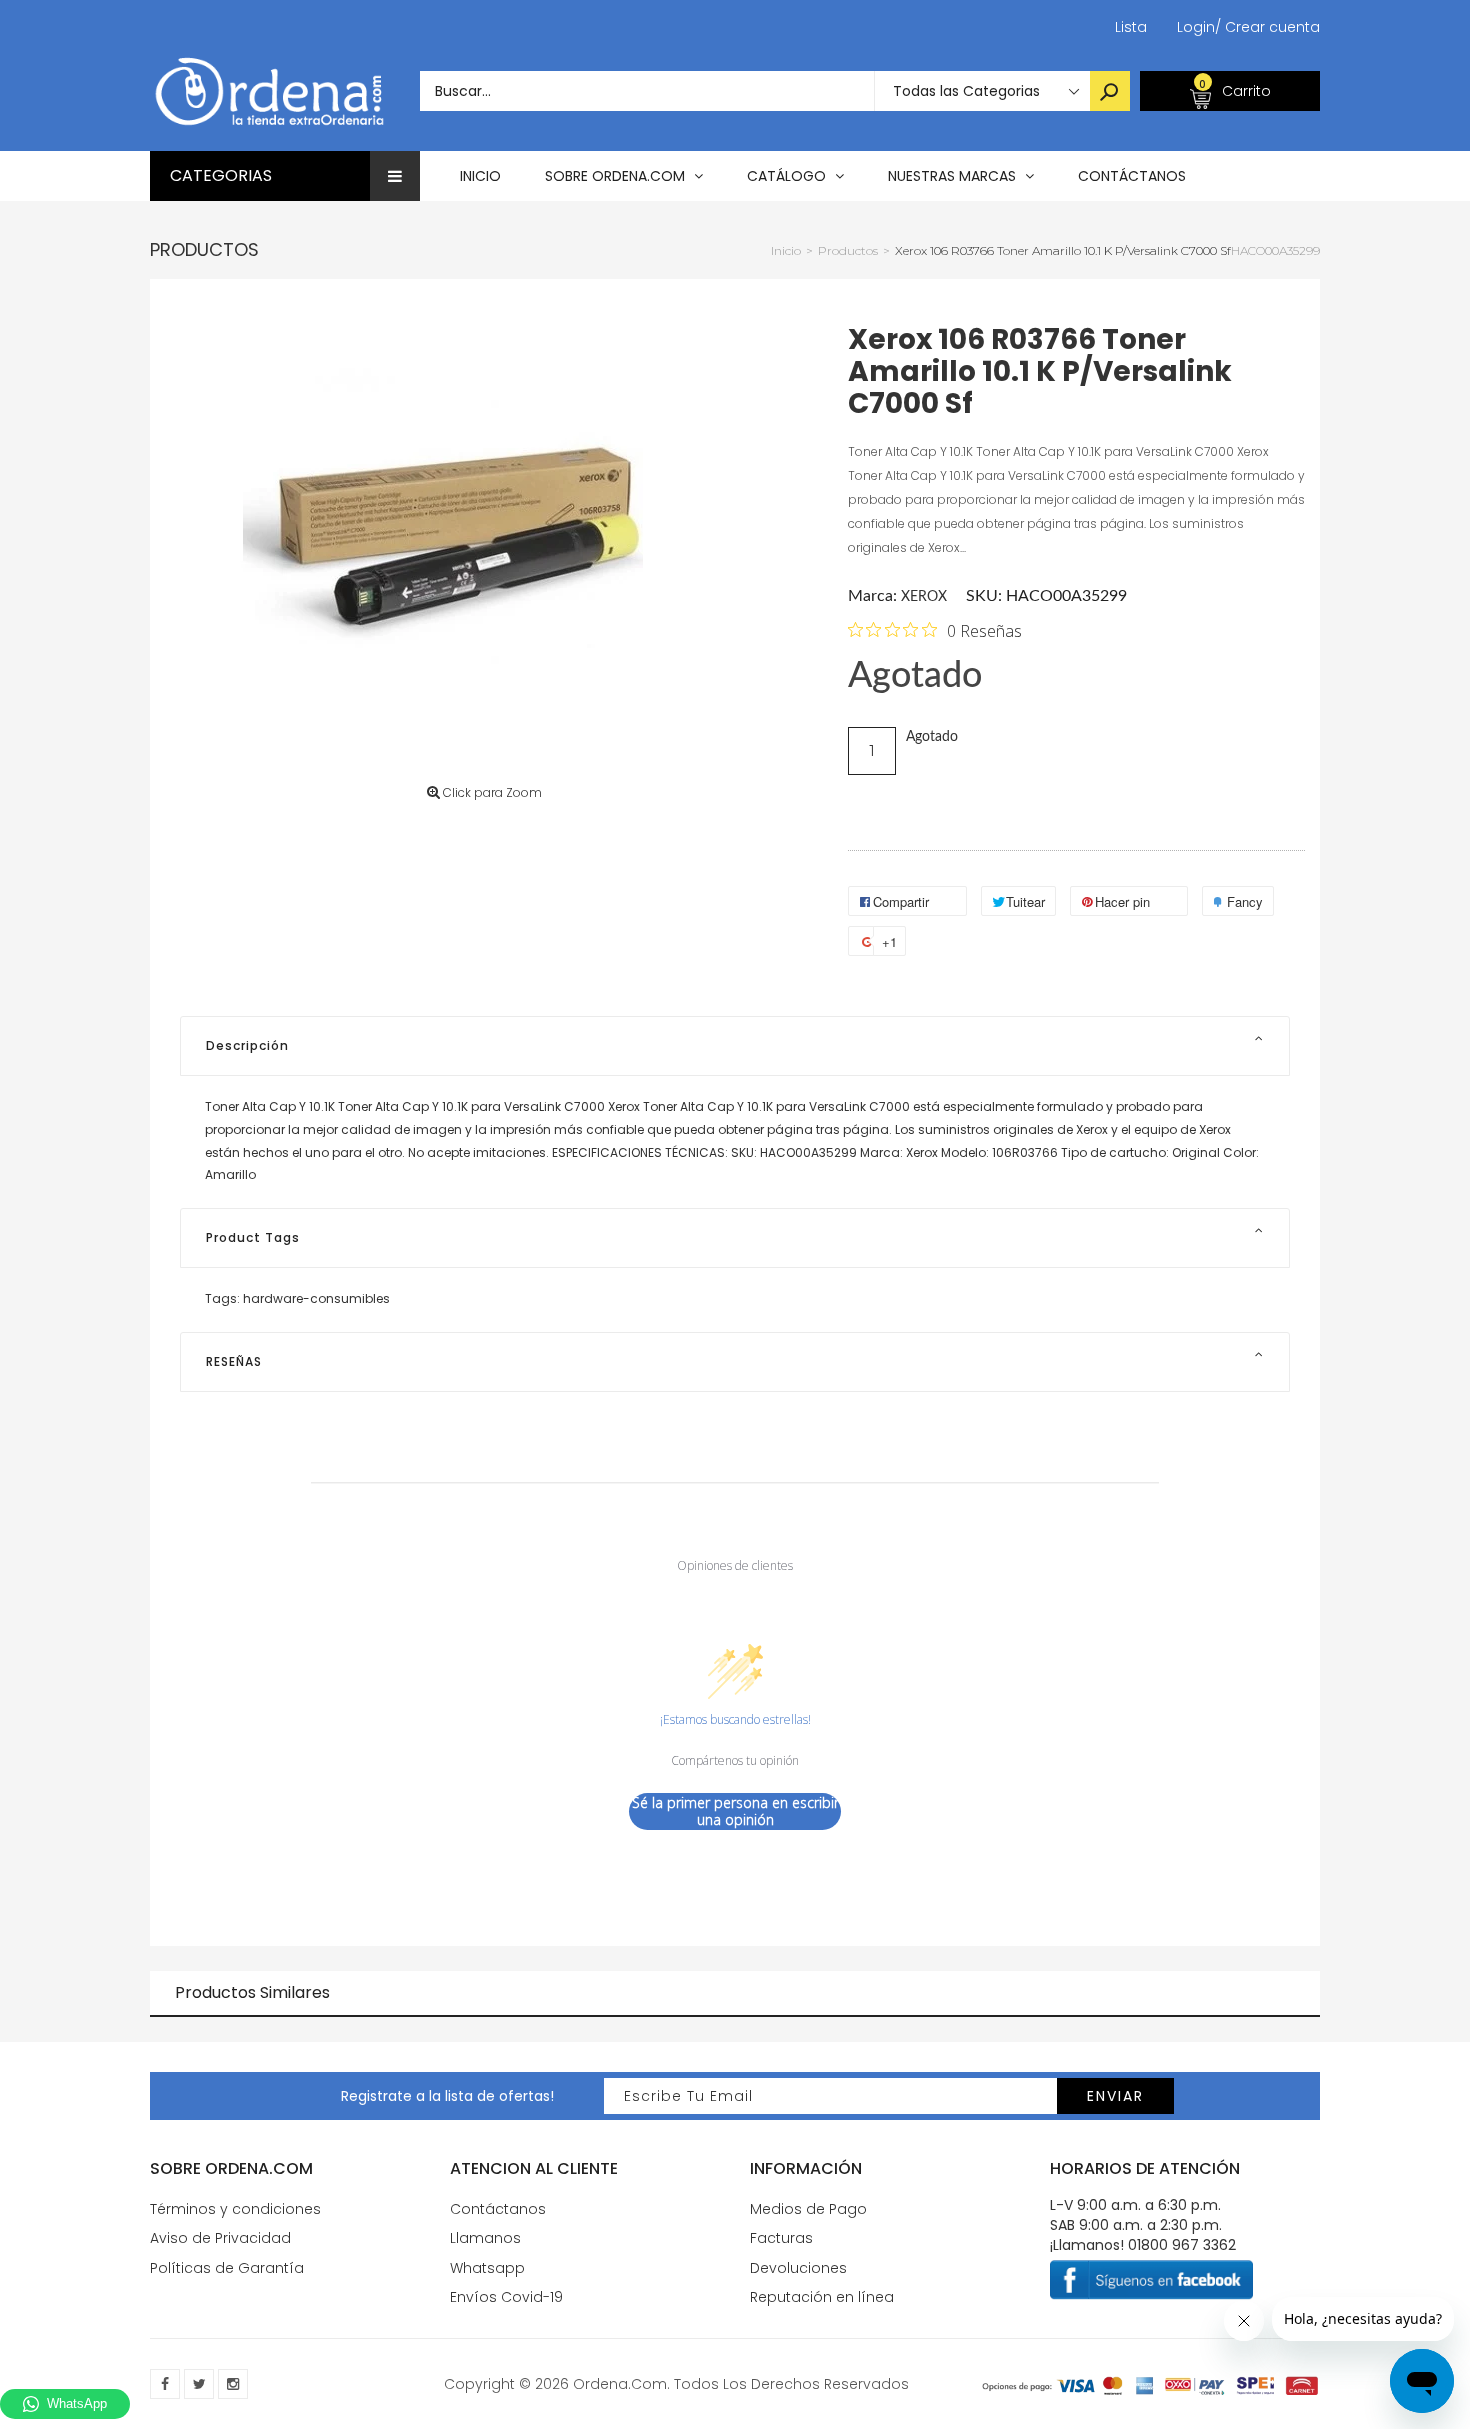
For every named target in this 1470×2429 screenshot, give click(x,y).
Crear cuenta (1267, 27)
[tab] (735, 1046)
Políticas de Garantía (227, 2268)
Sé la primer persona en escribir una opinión (735, 1811)
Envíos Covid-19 (506, 2297)
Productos (204, 249)
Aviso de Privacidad (220, 2238)
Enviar (1115, 2096)
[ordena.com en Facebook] (165, 2384)
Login (1196, 27)
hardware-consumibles (316, 1298)
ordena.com (620, 2384)
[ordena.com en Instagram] (233, 2384)
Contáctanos (498, 2209)
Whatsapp (487, 2268)
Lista (1131, 27)
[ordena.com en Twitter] (199, 2384)
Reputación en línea (822, 2297)
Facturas (781, 2238)
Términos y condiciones (235, 2209)
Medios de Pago (808, 2209)
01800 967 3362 (1182, 2245)
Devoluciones (798, 2268)
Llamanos (485, 2238)
